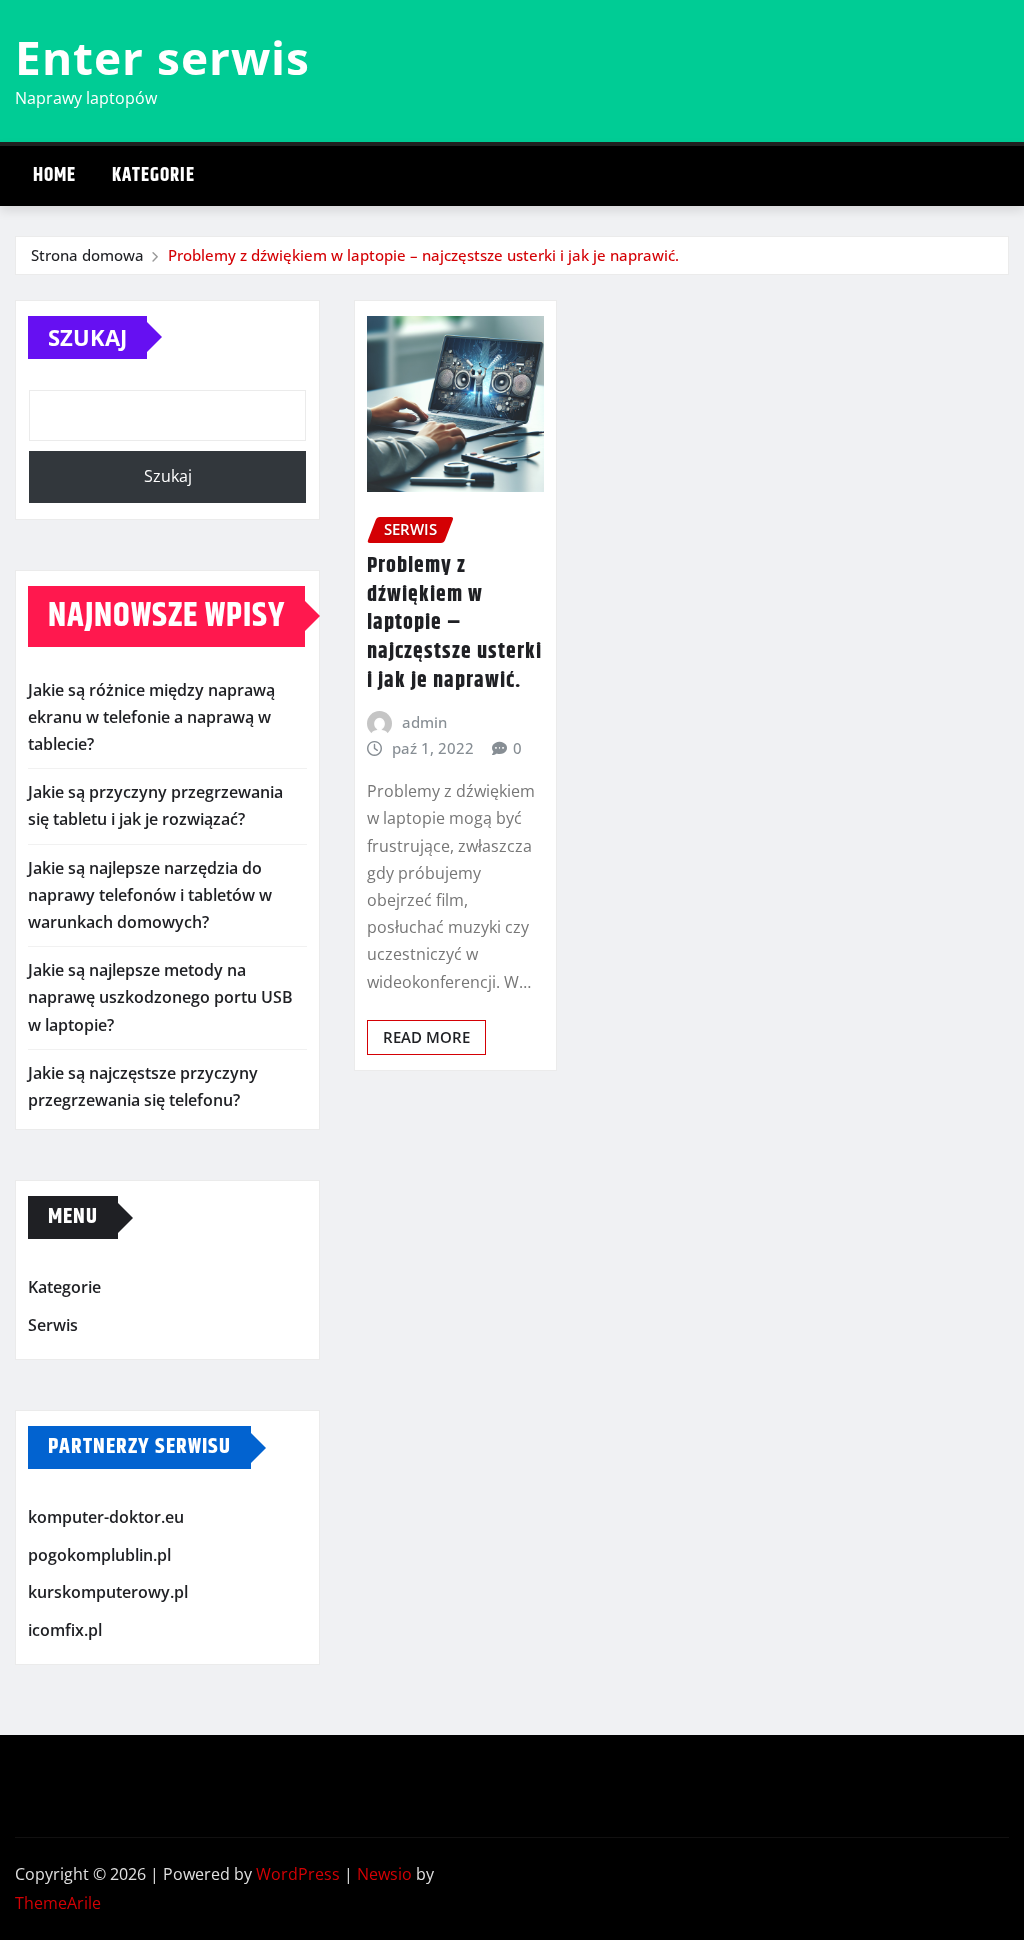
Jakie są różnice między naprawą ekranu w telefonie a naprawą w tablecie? (151, 717)
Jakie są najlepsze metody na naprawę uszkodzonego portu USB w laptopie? (160, 997)
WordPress (298, 1874)
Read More (426, 1037)
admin (424, 722)
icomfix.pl (65, 1630)
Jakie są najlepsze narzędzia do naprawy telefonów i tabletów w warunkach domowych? (150, 895)
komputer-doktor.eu (106, 1517)
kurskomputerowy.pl (108, 1593)
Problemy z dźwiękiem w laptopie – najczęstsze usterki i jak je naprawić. (423, 255)
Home (54, 175)
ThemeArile (58, 1903)
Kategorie (153, 175)
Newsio (384, 1874)
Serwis (53, 1325)
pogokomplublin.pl (99, 1555)
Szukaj (87, 337)
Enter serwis (162, 57)
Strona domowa (87, 255)
